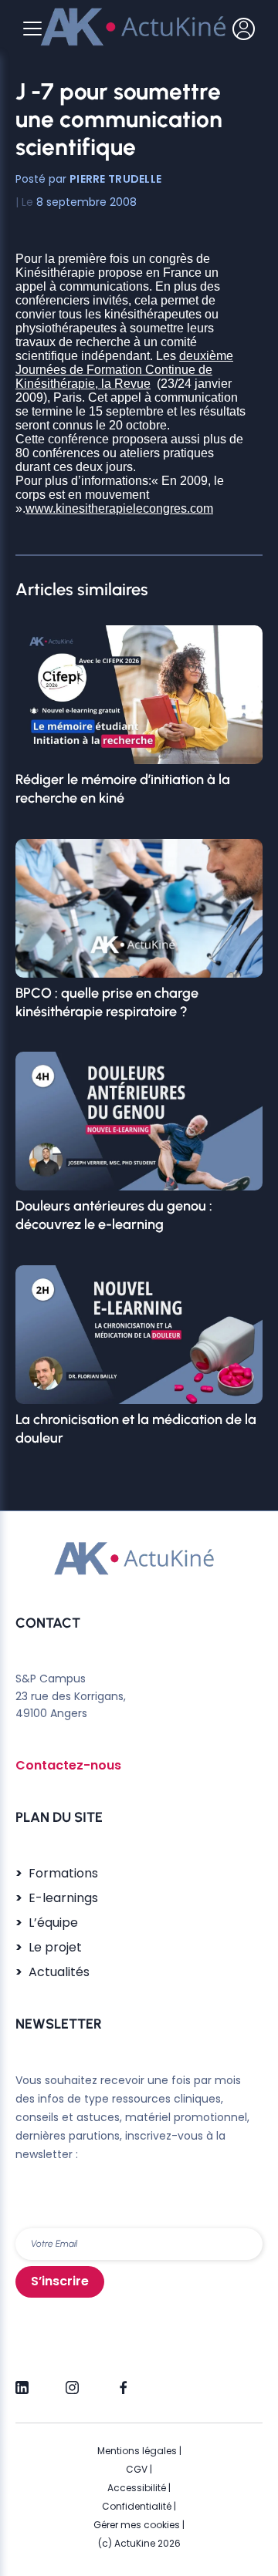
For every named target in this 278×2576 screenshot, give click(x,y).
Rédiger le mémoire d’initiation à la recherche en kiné (123, 789)
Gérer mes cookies (137, 2525)
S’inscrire (60, 2281)
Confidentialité (137, 2506)
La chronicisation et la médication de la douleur (136, 1429)
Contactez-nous (68, 1765)
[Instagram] (72, 2381)
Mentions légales (137, 2451)
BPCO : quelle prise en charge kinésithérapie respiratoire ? (107, 1002)
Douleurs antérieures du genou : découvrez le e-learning (114, 1215)
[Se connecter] (244, 29)
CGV (137, 2469)
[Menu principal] (32, 29)
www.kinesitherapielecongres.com (119, 508)
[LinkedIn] (22, 2381)
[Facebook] (122, 2381)
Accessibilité (137, 2488)
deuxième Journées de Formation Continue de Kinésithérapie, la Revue (124, 370)
